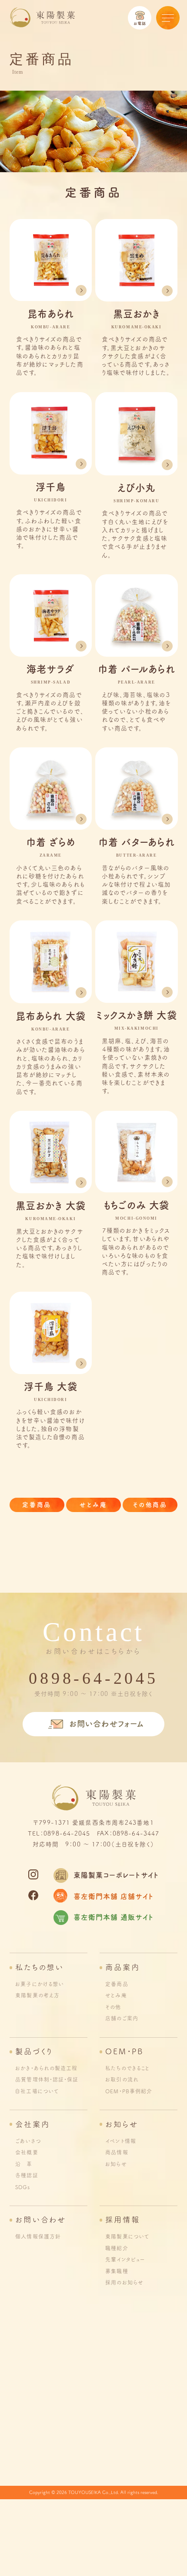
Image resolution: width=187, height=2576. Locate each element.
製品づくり (34, 2051)
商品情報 (117, 2152)
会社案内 (32, 2124)
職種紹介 (117, 2248)
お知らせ (122, 2124)
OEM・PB (124, 2051)
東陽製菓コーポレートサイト (116, 1875)
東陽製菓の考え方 (37, 1995)
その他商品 (150, 1505)
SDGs (22, 2187)
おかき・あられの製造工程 (46, 2068)
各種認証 (27, 2175)
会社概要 (27, 2152)
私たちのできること (127, 2068)
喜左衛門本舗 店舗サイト (114, 1896)
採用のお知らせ (124, 2282)
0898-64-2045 (93, 1678)
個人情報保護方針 (38, 2236)
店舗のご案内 (122, 2018)
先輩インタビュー (125, 2259)
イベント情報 (121, 2141)
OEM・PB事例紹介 (129, 2091)
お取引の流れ (122, 2079)
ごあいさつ (28, 2141)
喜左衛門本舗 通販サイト (114, 1917)
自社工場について (37, 2091)
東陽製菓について (127, 2236)
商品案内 (122, 1967)
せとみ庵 (93, 1505)
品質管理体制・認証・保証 (47, 2079)
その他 (113, 2007)
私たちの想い (40, 1967)
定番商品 (37, 1505)
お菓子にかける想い (40, 1984)
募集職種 (117, 2271)
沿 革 (24, 2164)
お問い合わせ (41, 2220)
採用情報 (122, 2220)
